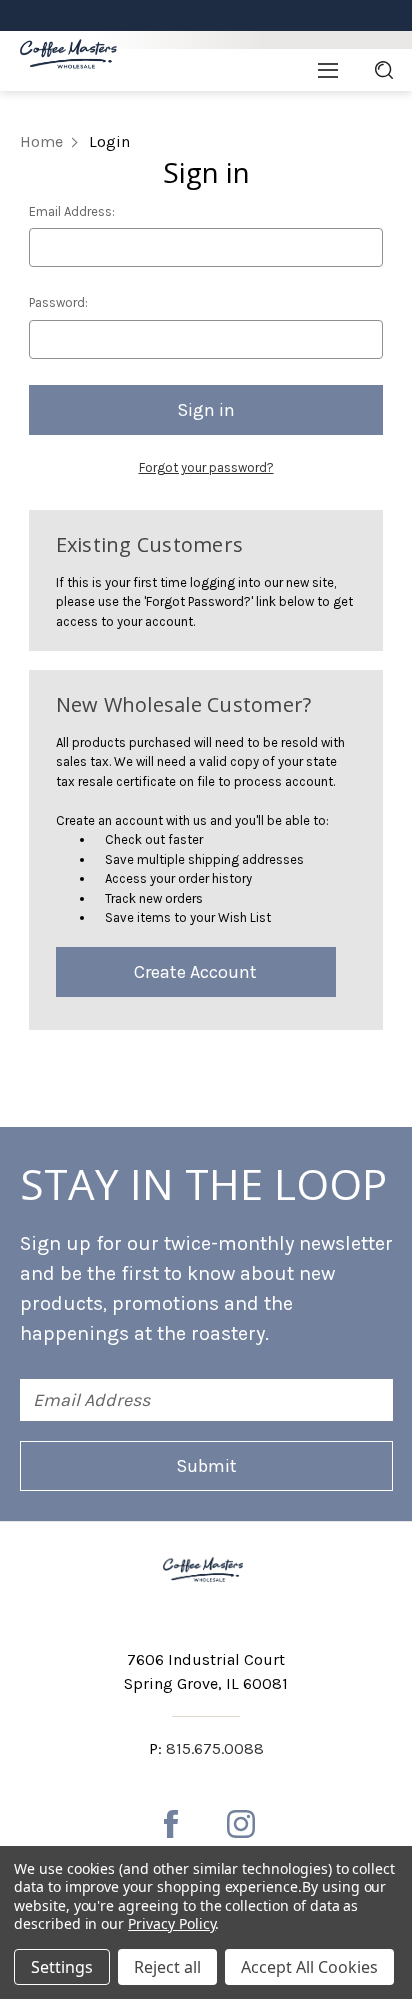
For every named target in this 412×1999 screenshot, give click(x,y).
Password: (58, 302)
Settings (62, 1967)
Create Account (195, 972)
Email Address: (72, 211)
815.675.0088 (215, 1748)
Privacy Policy (171, 1923)
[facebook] (171, 1824)
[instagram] (241, 1824)
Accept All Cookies (309, 1967)
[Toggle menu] (327, 70)
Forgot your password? (206, 467)
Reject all (167, 1967)
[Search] (384, 70)
